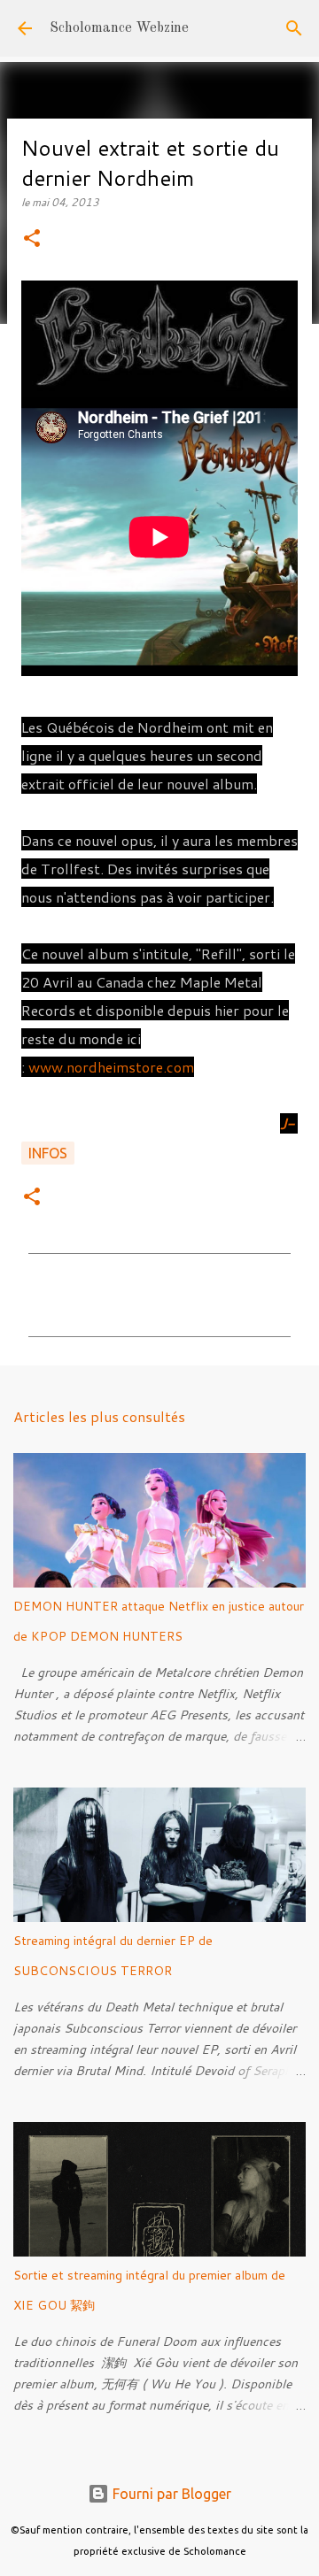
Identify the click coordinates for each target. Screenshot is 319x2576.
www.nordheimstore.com (111, 1067)
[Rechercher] (294, 28)
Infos (48, 1153)
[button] (32, 239)
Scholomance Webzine (119, 28)
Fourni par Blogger (170, 2494)
